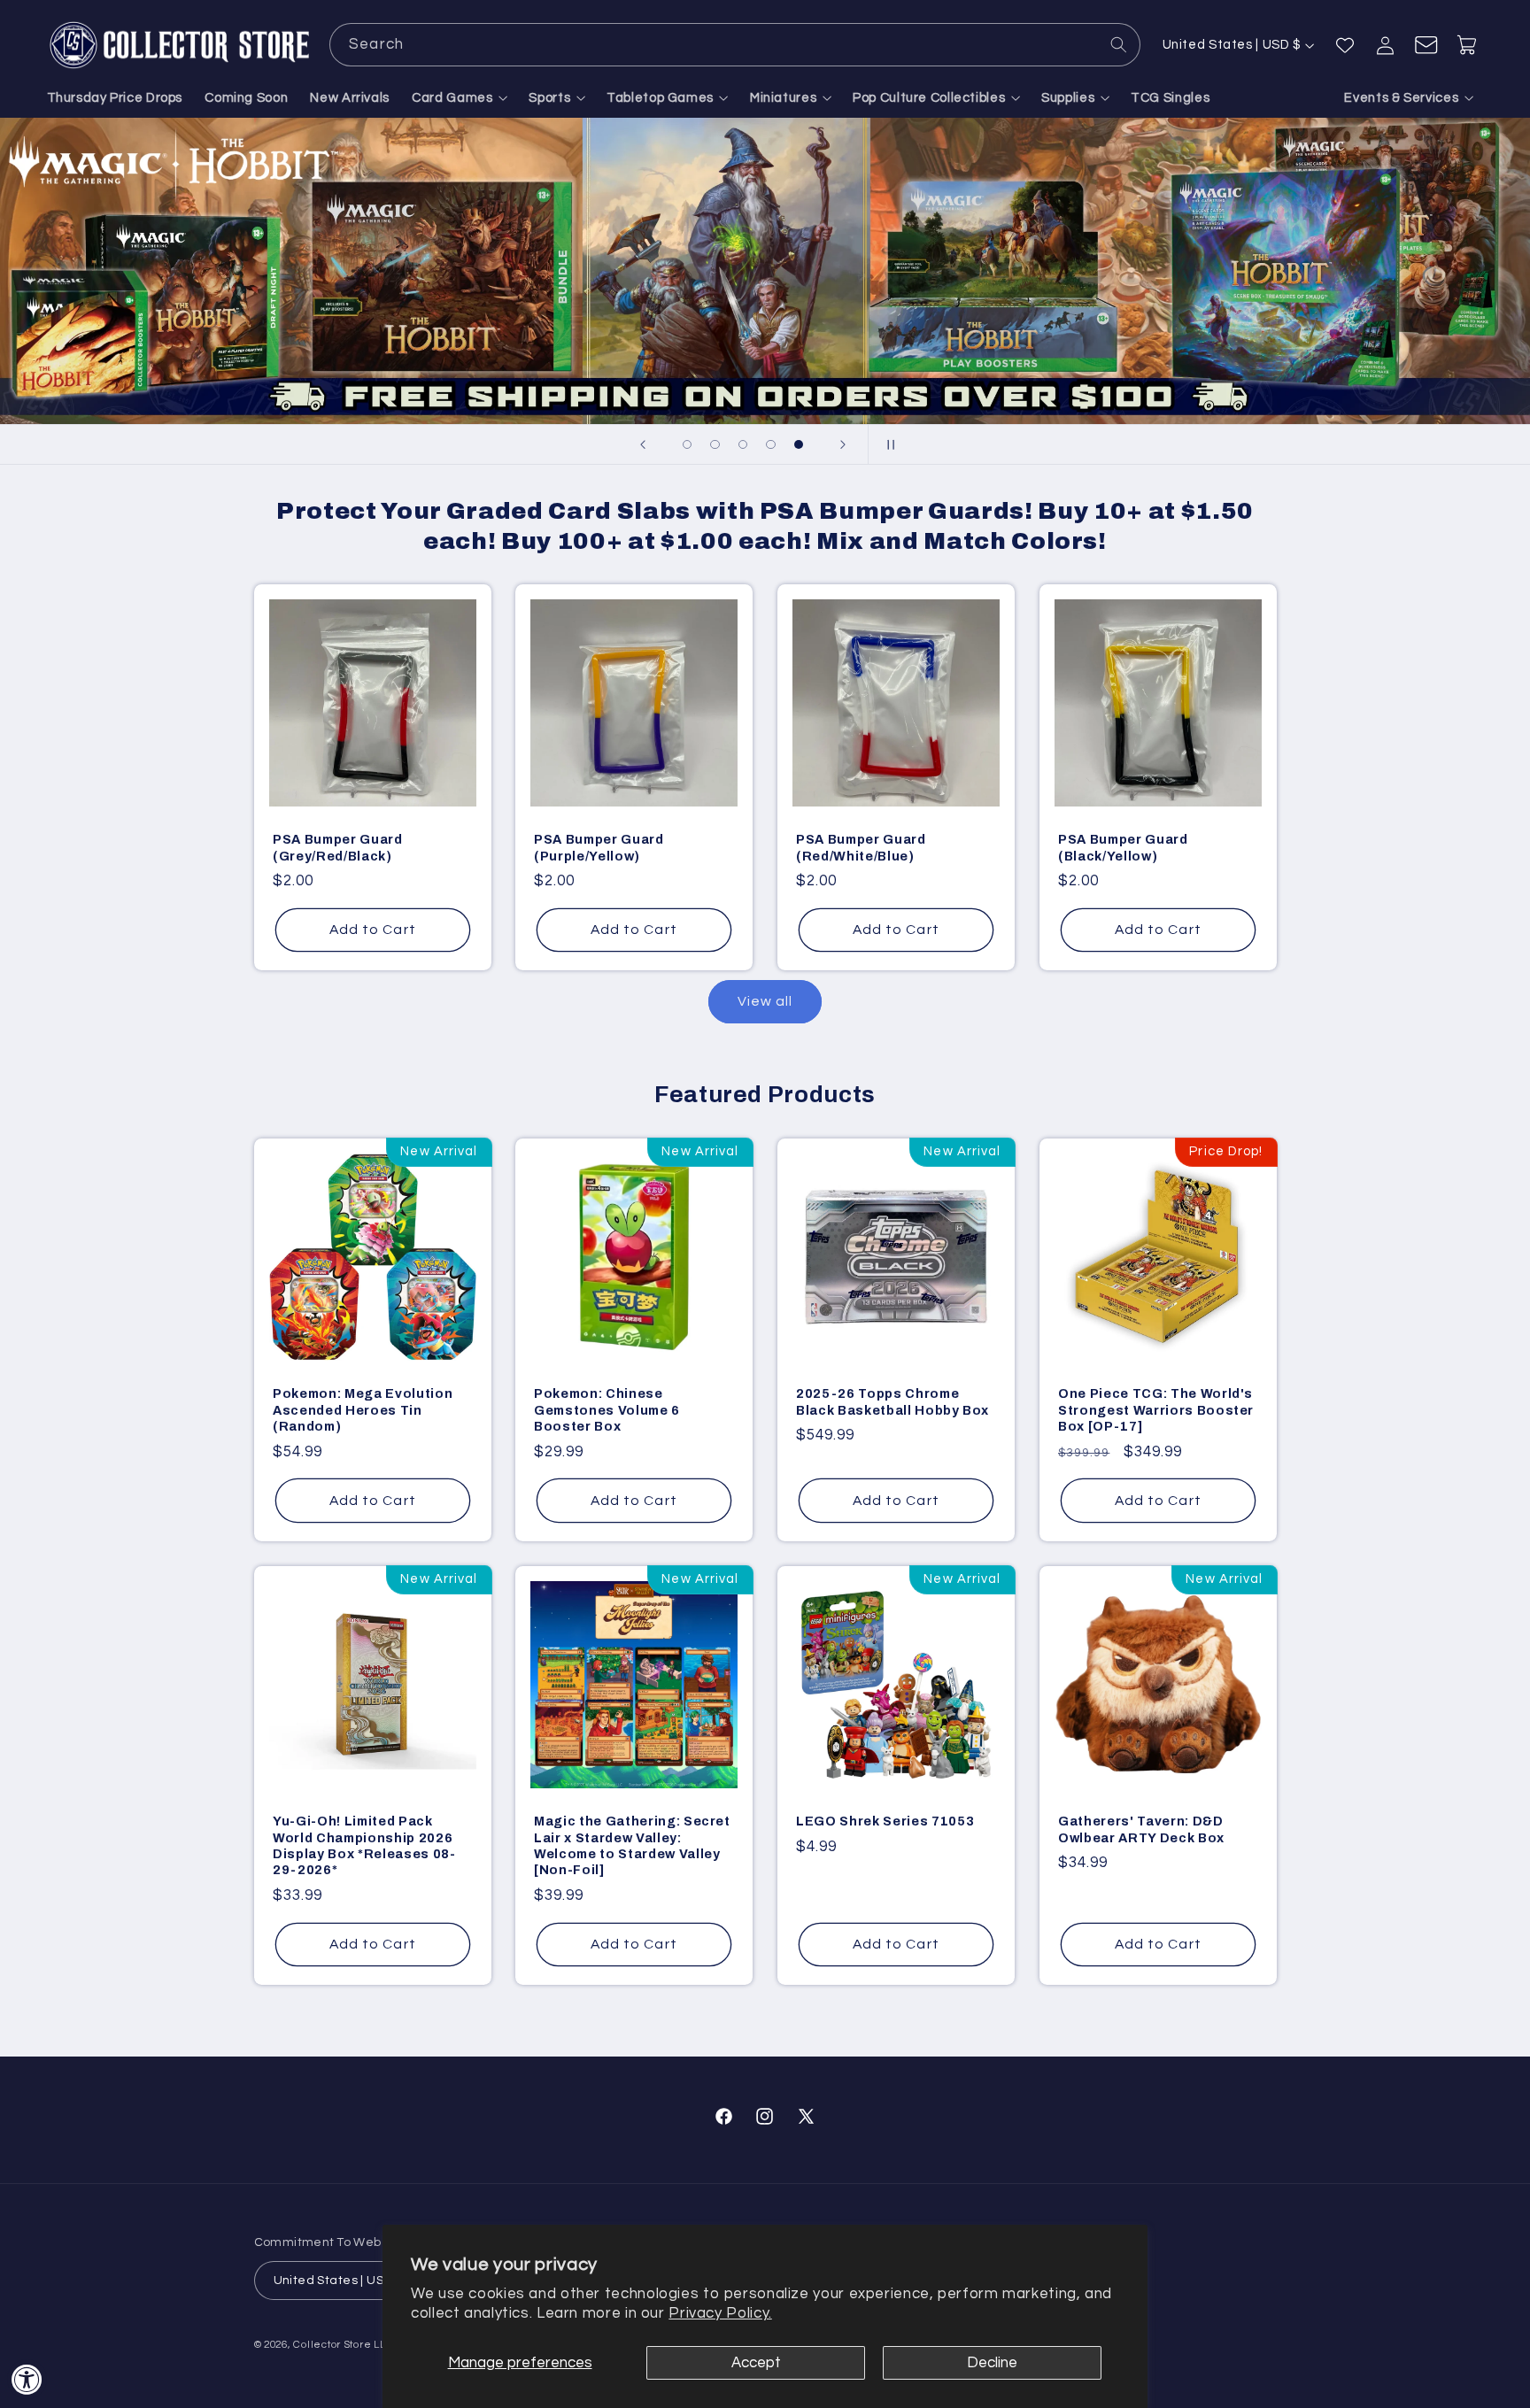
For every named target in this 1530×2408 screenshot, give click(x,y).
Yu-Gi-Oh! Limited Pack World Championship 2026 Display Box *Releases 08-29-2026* (364, 1845)
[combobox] (735, 45)
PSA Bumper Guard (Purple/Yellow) (599, 848)
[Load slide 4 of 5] (771, 444)
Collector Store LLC (343, 2345)
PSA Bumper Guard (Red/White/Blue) (861, 848)
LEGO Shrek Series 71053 (885, 1821)
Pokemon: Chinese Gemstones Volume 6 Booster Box (607, 1410)
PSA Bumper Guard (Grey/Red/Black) (338, 848)
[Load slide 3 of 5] (743, 444)
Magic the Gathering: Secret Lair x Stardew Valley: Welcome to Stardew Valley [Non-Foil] (632, 1845)
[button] (460, 98)
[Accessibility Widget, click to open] (27, 2379)
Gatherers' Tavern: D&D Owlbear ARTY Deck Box (1141, 1829)
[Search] (1119, 44)
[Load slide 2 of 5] (715, 444)
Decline (992, 2363)
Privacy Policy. (720, 2313)
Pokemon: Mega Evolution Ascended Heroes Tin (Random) (363, 1410)
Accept (756, 2363)
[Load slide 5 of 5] (799, 444)
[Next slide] (843, 444)
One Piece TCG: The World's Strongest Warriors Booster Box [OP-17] (1156, 1410)
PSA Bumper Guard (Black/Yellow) (1123, 848)
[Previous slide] (643, 444)
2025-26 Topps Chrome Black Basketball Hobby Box (892, 1401)
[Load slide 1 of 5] (687, 444)
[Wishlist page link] (1345, 45)
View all (765, 1001)
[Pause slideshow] (887, 444)
